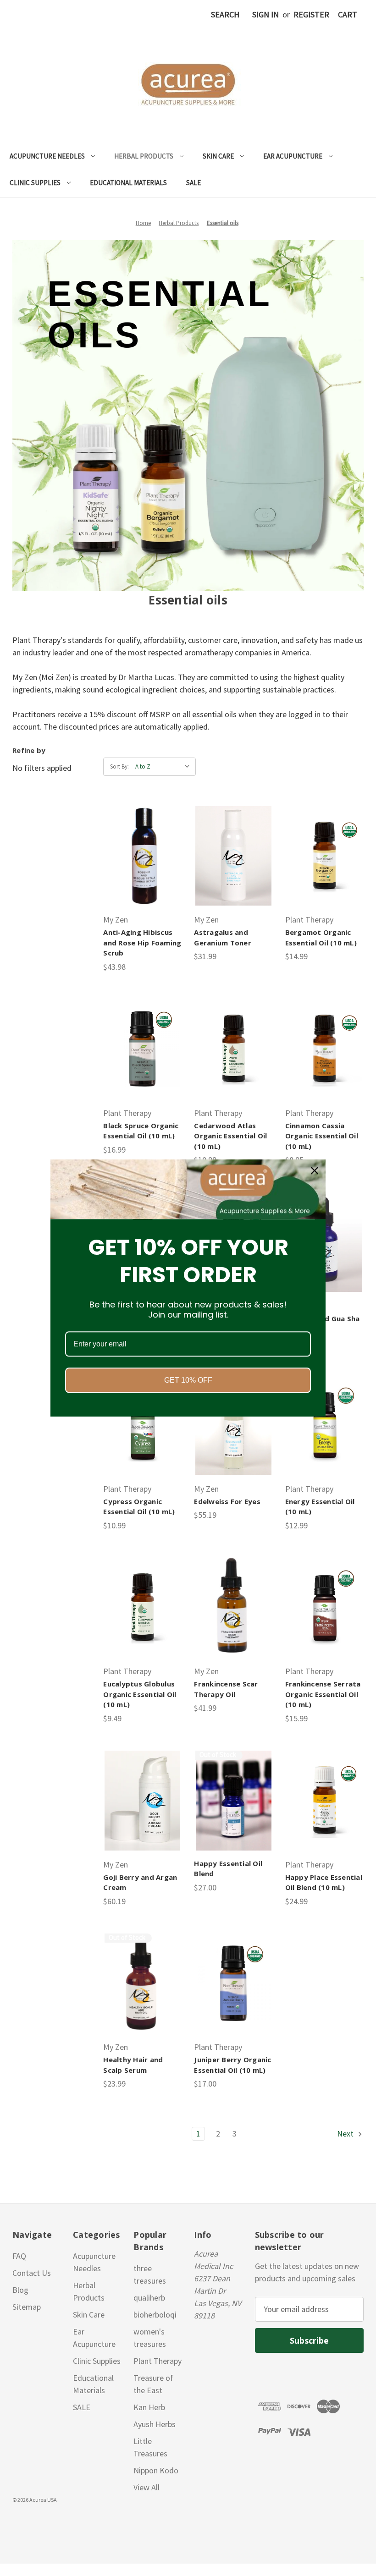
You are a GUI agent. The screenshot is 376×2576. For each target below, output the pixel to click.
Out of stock (234, 1801)
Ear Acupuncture (293, 156)
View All (147, 2487)
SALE (194, 183)
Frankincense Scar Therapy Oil (226, 1689)
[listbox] (165, 767)
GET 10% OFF (188, 1380)
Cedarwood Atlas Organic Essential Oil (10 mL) (230, 1136)
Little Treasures (150, 2447)
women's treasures (150, 2338)
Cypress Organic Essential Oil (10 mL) (139, 1507)
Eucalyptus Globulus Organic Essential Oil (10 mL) (140, 1694)
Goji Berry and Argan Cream (140, 1882)
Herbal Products (144, 156)
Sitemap (27, 2307)
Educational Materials (128, 183)
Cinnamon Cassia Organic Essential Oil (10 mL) (322, 1136)
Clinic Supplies (35, 183)
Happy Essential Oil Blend (228, 1869)
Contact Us (32, 2273)
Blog (20, 2290)
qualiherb (149, 2298)
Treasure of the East (153, 2384)
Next (346, 2134)
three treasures (150, 2274)
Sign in (265, 14)
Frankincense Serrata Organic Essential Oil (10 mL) (323, 1694)
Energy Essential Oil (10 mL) (320, 1507)
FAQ (19, 2256)
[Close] (315, 1170)
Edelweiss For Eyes (227, 1501)
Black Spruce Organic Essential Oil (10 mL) (141, 1131)
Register (311, 14)
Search (225, 14)
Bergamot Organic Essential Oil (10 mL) (321, 937)
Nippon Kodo (156, 2470)
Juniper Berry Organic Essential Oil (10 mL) (232, 2065)
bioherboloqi (155, 2315)
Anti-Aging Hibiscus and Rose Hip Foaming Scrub (142, 942)
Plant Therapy (158, 2361)
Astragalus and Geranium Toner (223, 937)
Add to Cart (143, 856)
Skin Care (218, 156)
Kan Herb (149, 2407)
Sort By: (119, 766)
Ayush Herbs (155, 2424)
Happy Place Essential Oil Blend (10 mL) (324, 1882)
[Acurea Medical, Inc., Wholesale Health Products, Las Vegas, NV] (51, 2521)
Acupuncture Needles (47, 156)
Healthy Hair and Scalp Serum (133, 2065)
